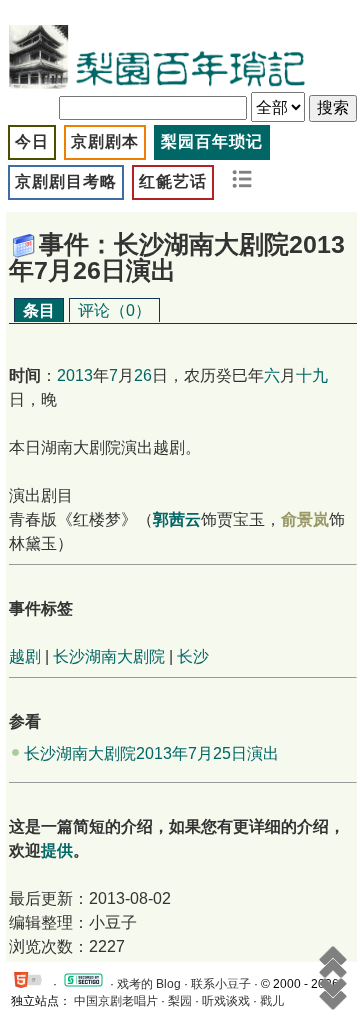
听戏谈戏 (226, 1001)
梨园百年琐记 (212, 141)
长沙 (193, 656)
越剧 (25, 656)
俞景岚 (305, 519)
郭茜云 (177, 519)
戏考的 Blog (149, 984)
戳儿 (272, 1001)
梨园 (180, 1001)
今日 (32, 141)
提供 (57, 850)
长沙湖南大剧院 (109, 656)
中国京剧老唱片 (116, 1001)
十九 (312, 375)
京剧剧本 (105, 141)
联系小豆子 (221, 984)
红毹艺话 (173, 181)
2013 (75, 375)
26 (143, 375)
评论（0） (114, 310)
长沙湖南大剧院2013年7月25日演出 (151, 753)
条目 (39, 310)
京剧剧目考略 (66, 181)
